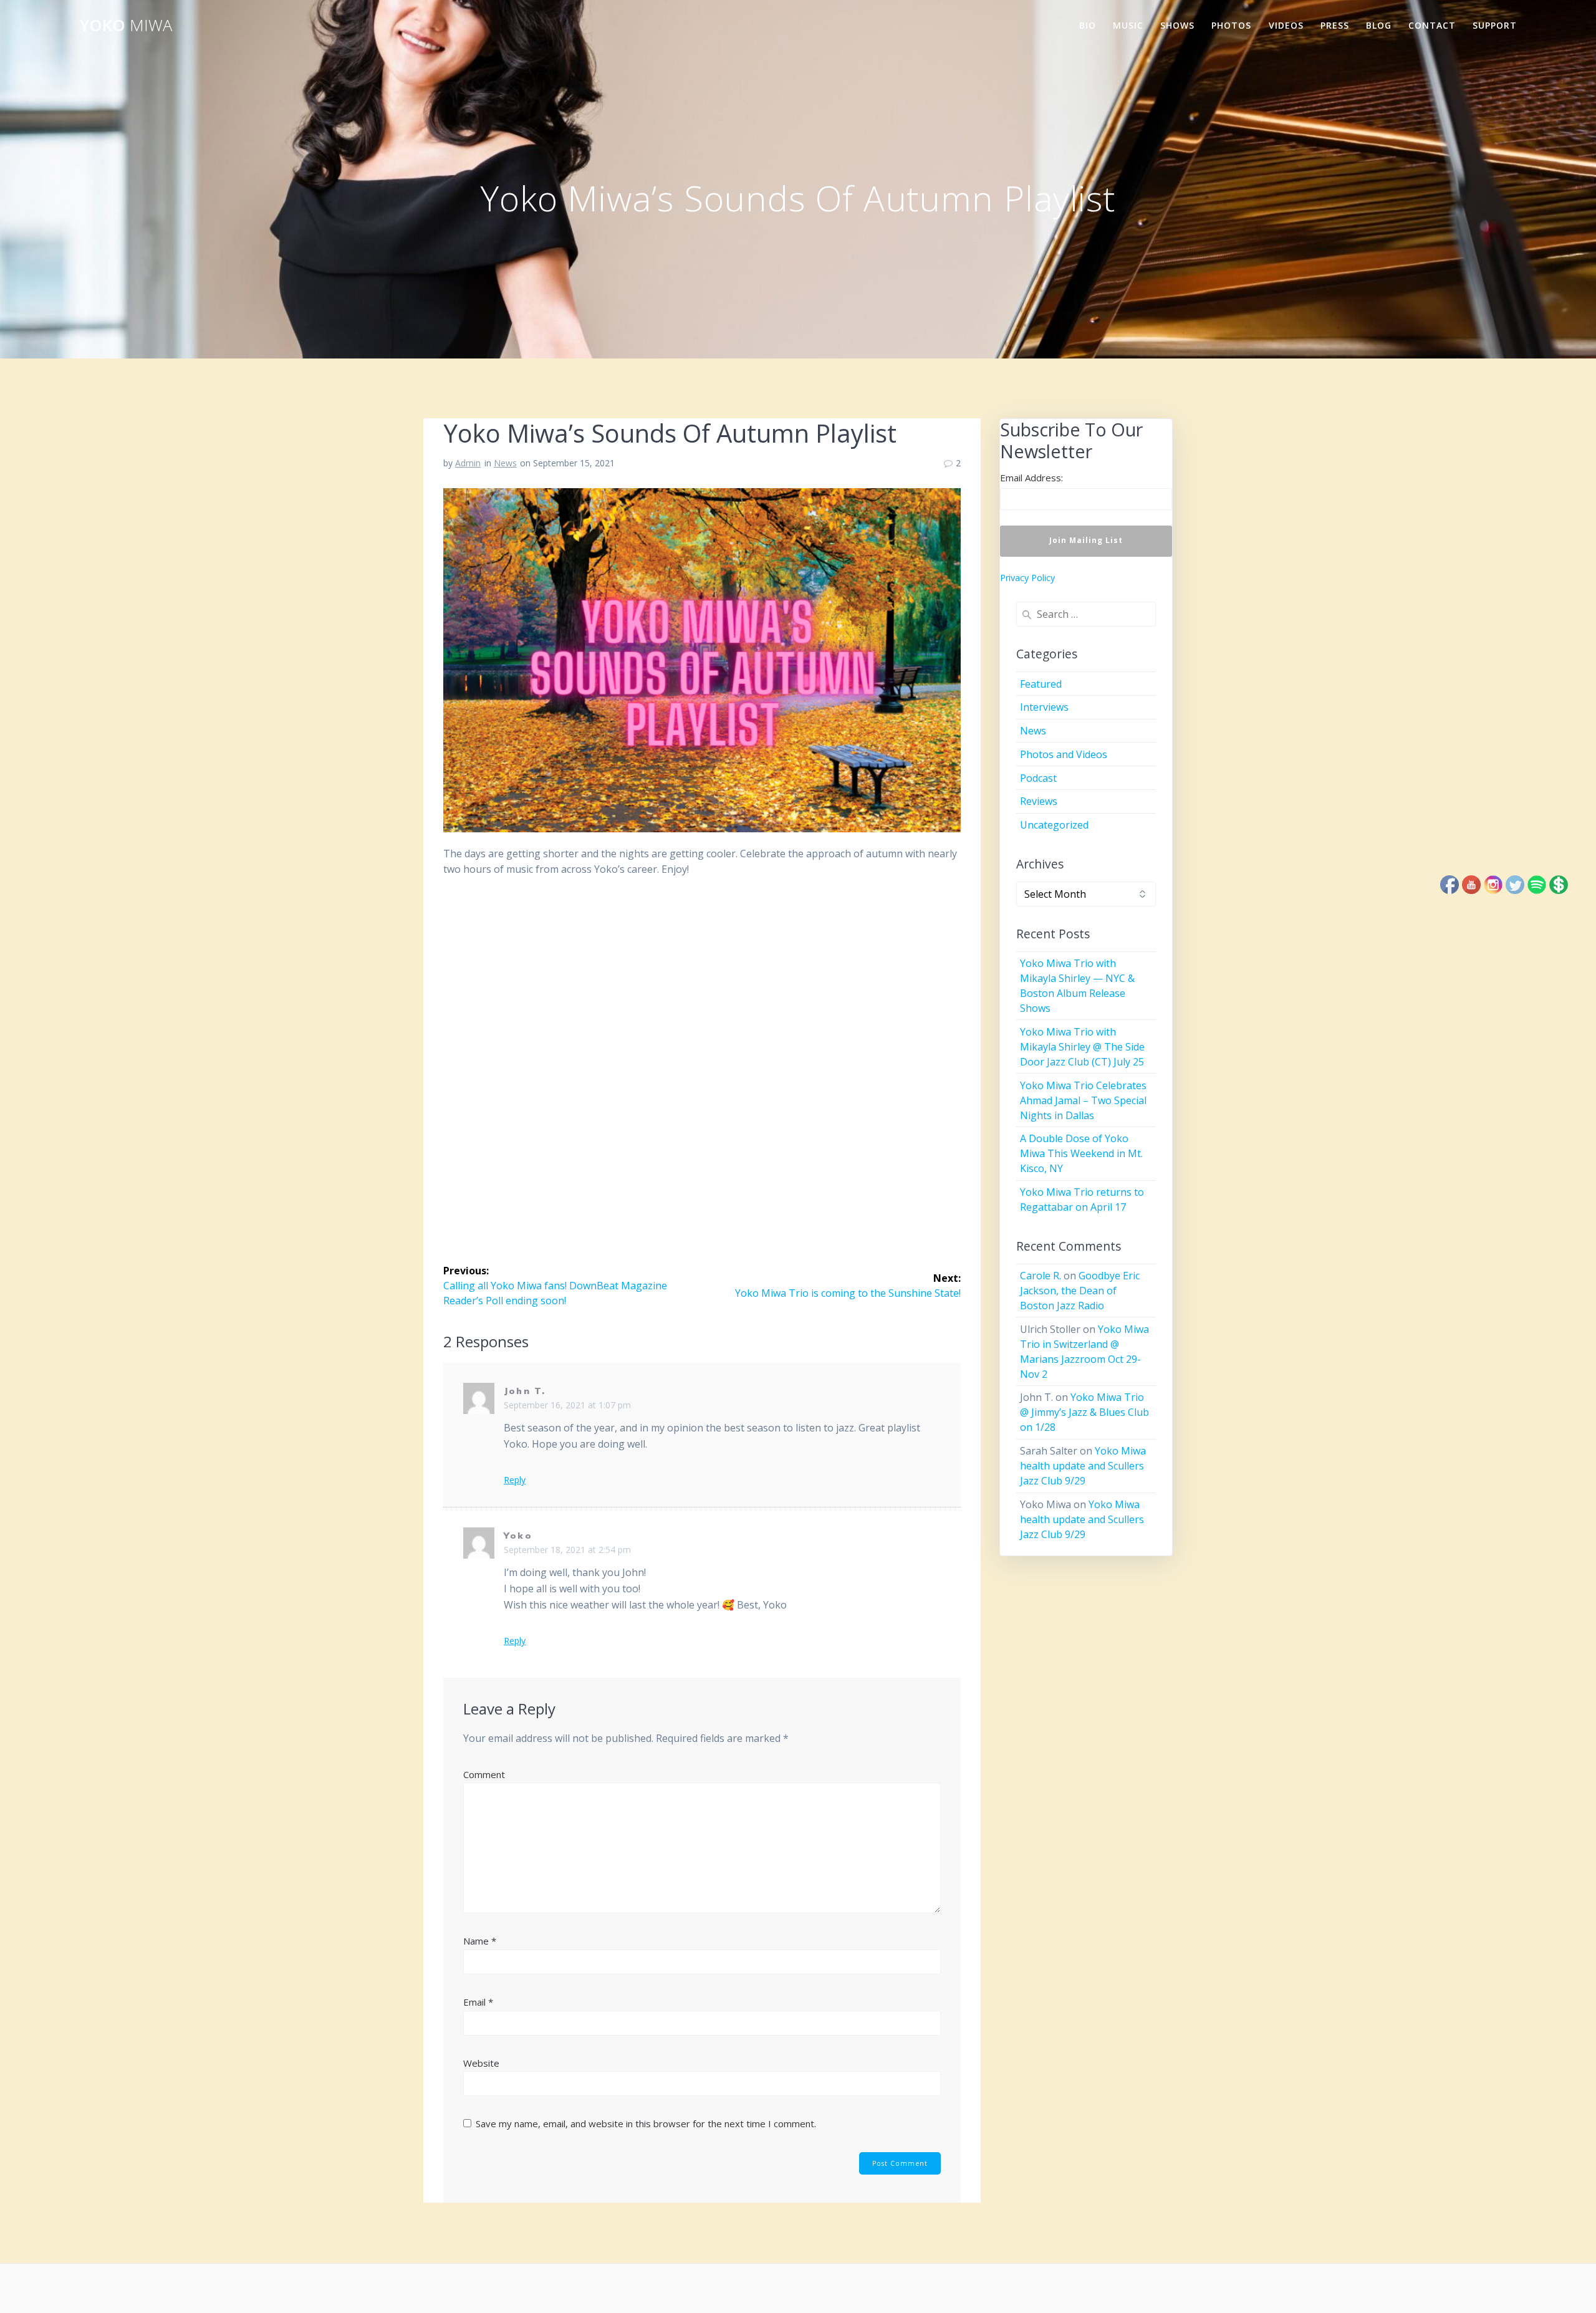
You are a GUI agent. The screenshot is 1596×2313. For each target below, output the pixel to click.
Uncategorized (1054, 825)
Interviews (1044, 707)
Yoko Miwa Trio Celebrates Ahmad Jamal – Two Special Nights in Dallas (1083, 1100)
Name (480, 1941)
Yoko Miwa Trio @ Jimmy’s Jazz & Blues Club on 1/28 (1084, 1412)
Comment (484, 1774)
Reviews (1039, 801)
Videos (1286, 25)
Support (1495, 25)
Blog (1379, 25)
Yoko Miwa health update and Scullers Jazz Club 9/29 (1083, 1466)
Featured (1041, 684)
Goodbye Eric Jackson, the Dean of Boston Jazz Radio (1080, 1291)
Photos (1231, 25)
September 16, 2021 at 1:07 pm (567, 1405)
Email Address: (1031, 478)
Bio (1088, 25)
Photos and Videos (1064, 754)
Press (1335, 25)
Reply (515, 1480)
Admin (468, 463)
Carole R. (1041, 1276)
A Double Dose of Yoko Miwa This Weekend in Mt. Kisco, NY (1081, 1153)
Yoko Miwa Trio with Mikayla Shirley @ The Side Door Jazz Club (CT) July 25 (1082, 1047)
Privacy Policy (1027, 578)
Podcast (1038, 778)
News (505, 463)
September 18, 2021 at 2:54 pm (567, 1550)
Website (481, 2063)
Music (1128, 25)
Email (478, 2002)
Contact (1432, 25)
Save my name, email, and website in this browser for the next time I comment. (646, 2123)
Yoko (126, 26)
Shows (1177, 25)
